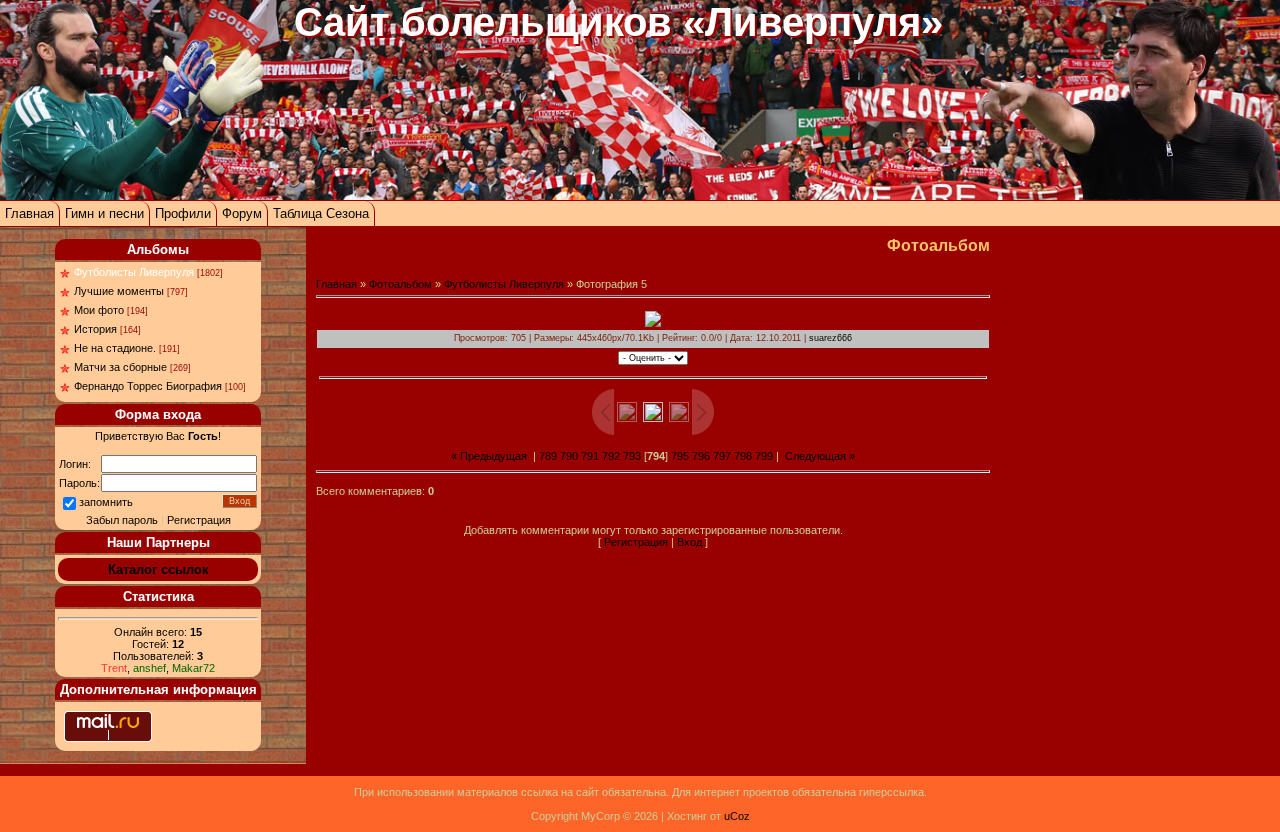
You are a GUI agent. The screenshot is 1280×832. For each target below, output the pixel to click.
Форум (242, 213)
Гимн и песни (104, 213)
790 (569, 456)
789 (548, 456)
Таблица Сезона (321, 213)
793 (632, 456)
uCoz (737, 816)
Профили (183, 213)
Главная (29, 213)
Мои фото (99, 310)
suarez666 (830, 338)
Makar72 (193, 668)
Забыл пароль (122, 520)
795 (680, 456)
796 (701, 456)
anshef (149, 668)
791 (590, 456)
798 (743, 456)
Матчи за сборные (120, 367)
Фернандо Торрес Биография (148, 386)
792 (611, 456)
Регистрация (199, 520)
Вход (689, 542)
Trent (114, 668)
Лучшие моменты (119, 291)
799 (764, 456)
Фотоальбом (400, 284)
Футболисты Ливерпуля (134, 272)
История (95, 329)
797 (722, 456)
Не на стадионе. (115, 348)
